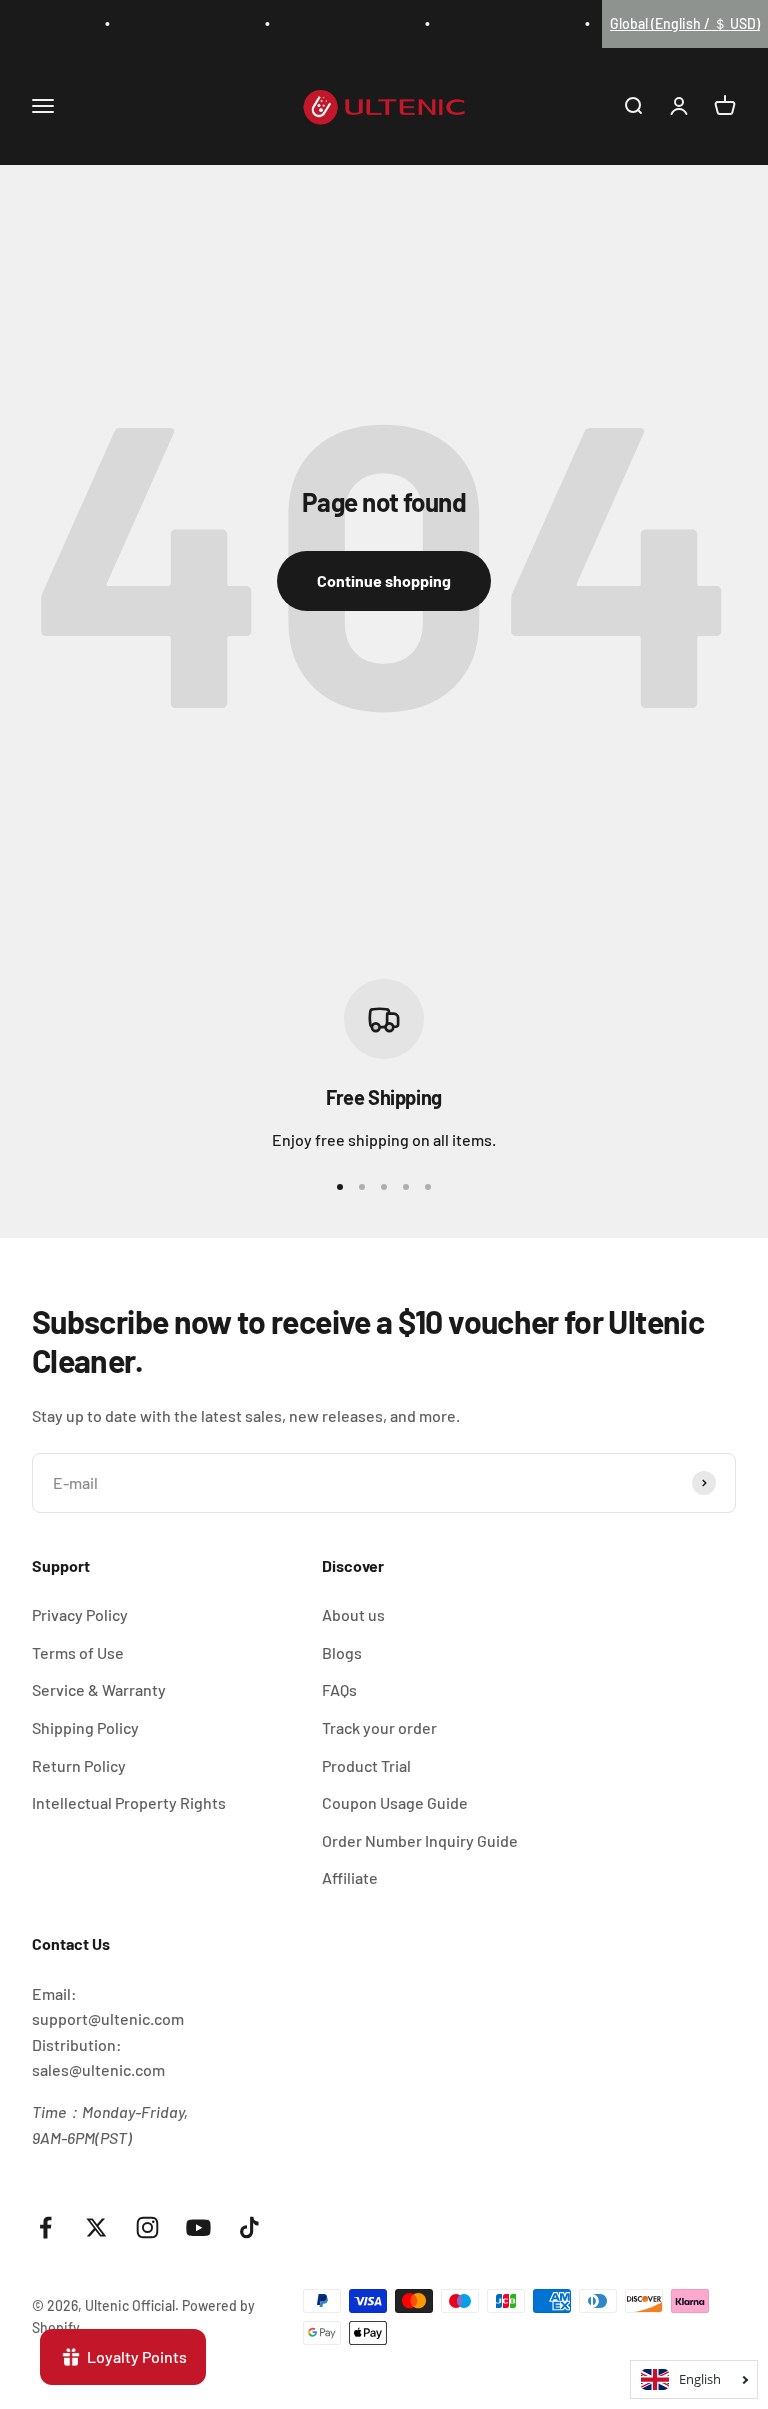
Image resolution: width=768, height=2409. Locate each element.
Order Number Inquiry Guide (420, 1840)
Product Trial (366, 1765)
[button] (685, 24)
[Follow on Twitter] (96, 2227)
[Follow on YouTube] (198, 2227)
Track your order (379, 1727)
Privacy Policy (80, 1614)
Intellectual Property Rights (129, 1802)
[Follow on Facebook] (45, 2227)
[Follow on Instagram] (147, 2227)
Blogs (342, 1652)
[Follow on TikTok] (249, 2227)
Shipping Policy (85, 1727)
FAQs (339, 1689)
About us (353, 1614)
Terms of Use (78, 1652)
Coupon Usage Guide (395, 1802)
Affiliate (350, 1877)
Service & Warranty (99, 1689)
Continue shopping (384, 580)
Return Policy (79, 1765)
